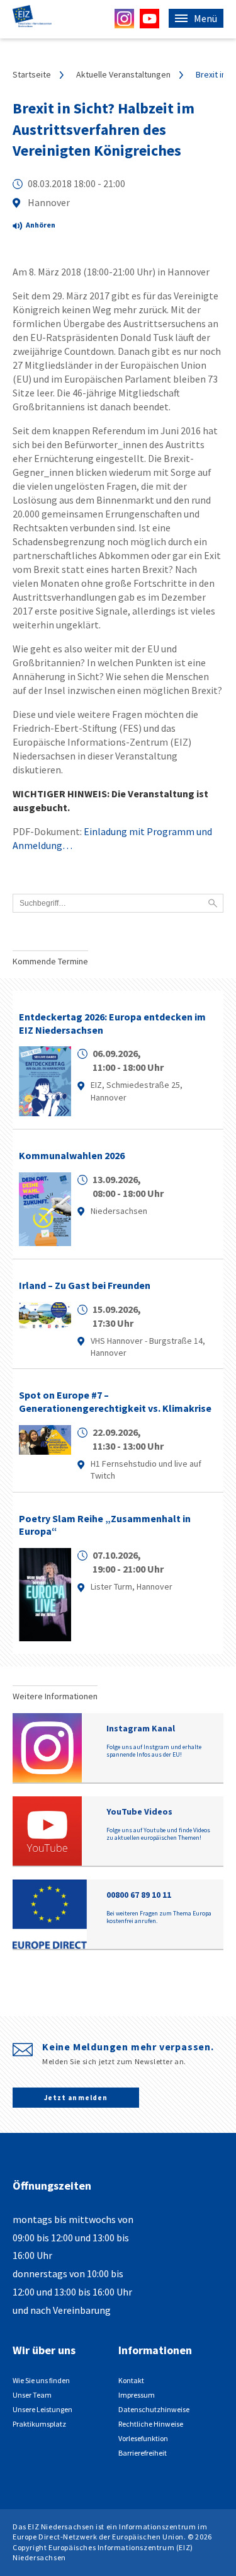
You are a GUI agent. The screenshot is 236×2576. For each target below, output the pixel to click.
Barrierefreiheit (143, 2453)
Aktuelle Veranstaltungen (123, 74)
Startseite (32, 74)
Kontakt (131, 2380)
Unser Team (32, 2395)
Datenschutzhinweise (154, 2409)
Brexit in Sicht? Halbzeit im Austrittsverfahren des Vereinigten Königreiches (104, 129)
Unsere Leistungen (42, 2409)
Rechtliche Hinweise (151, 2424)
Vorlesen (44, 227)
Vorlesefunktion (143, 2438)
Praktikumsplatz (39, 2424)
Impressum (137, 2395)
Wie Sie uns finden (41, 2380)
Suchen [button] (213, 903)
